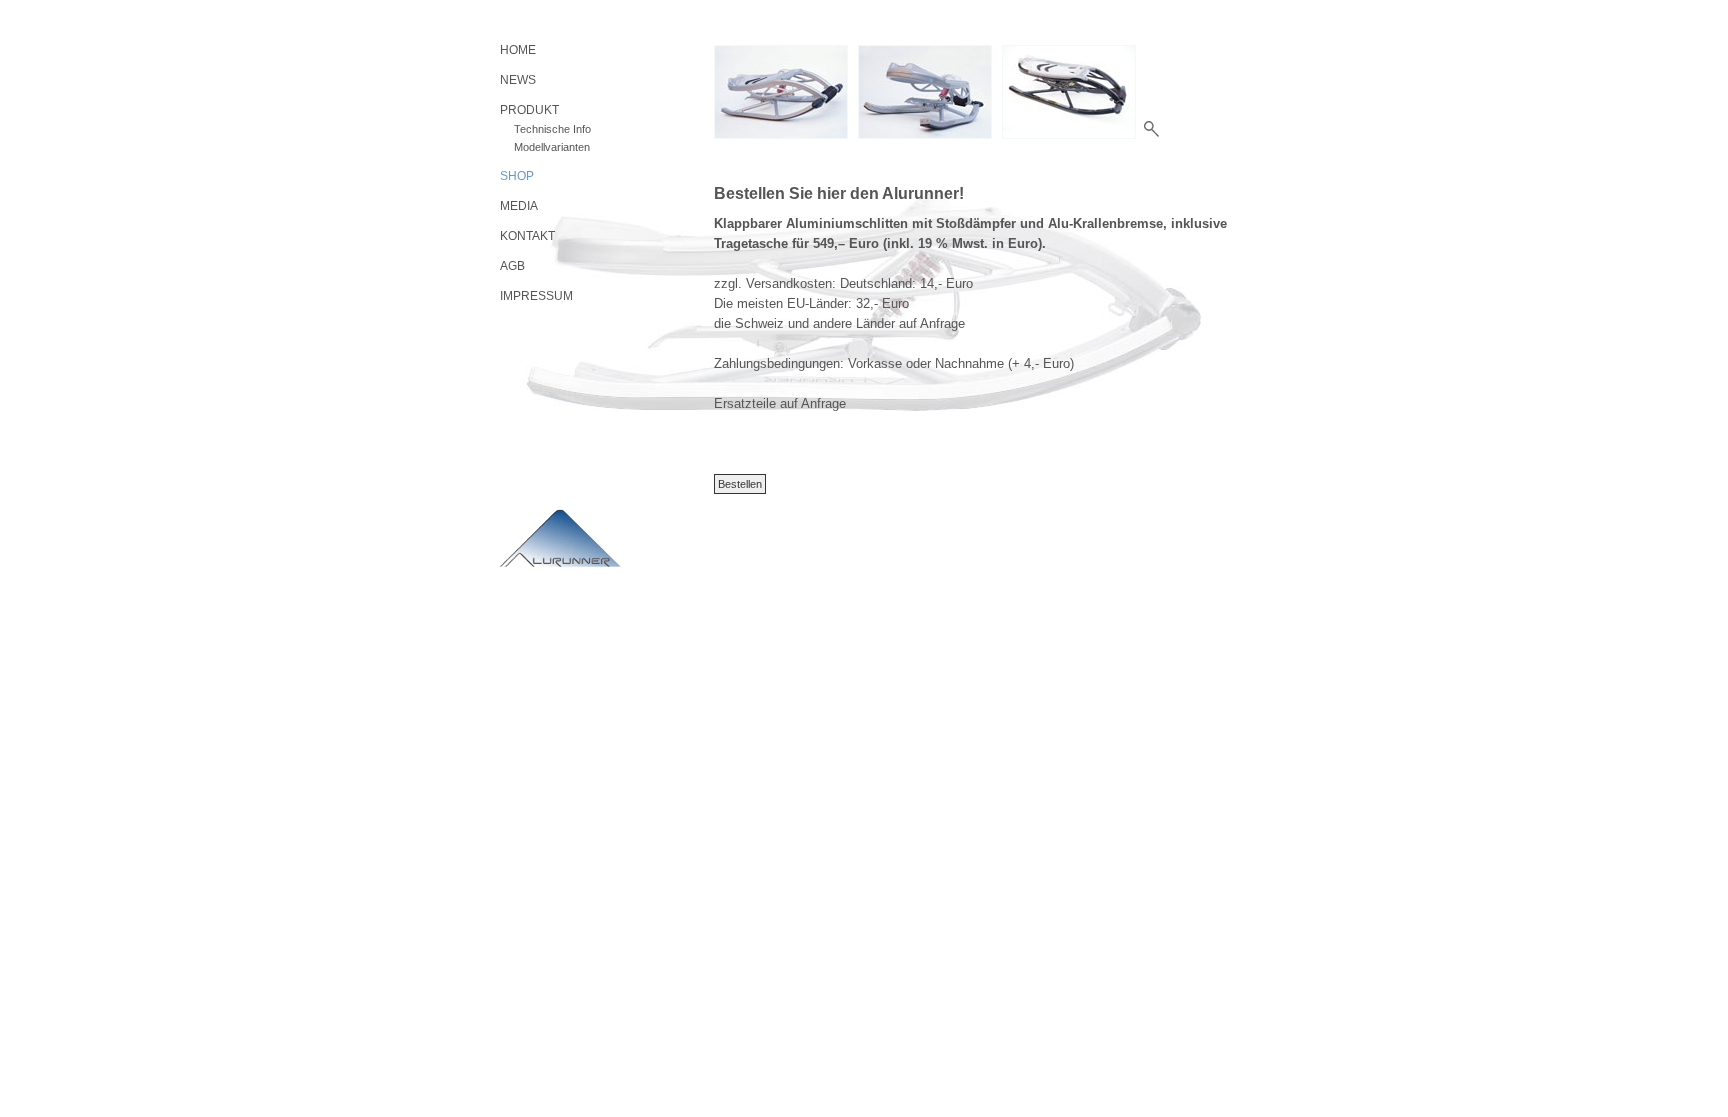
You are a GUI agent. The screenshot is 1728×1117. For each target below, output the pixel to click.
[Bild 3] (1069, 92)
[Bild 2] (925, 92)
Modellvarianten (552, 147)
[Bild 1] (781, 92)
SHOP (517, 176)
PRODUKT (529, 110)
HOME (518, 50)
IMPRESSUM (536, 296)
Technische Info (552, 129)
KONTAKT (527, 236)
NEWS (518, 80)
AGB (512, 266)
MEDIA (519, 206)
